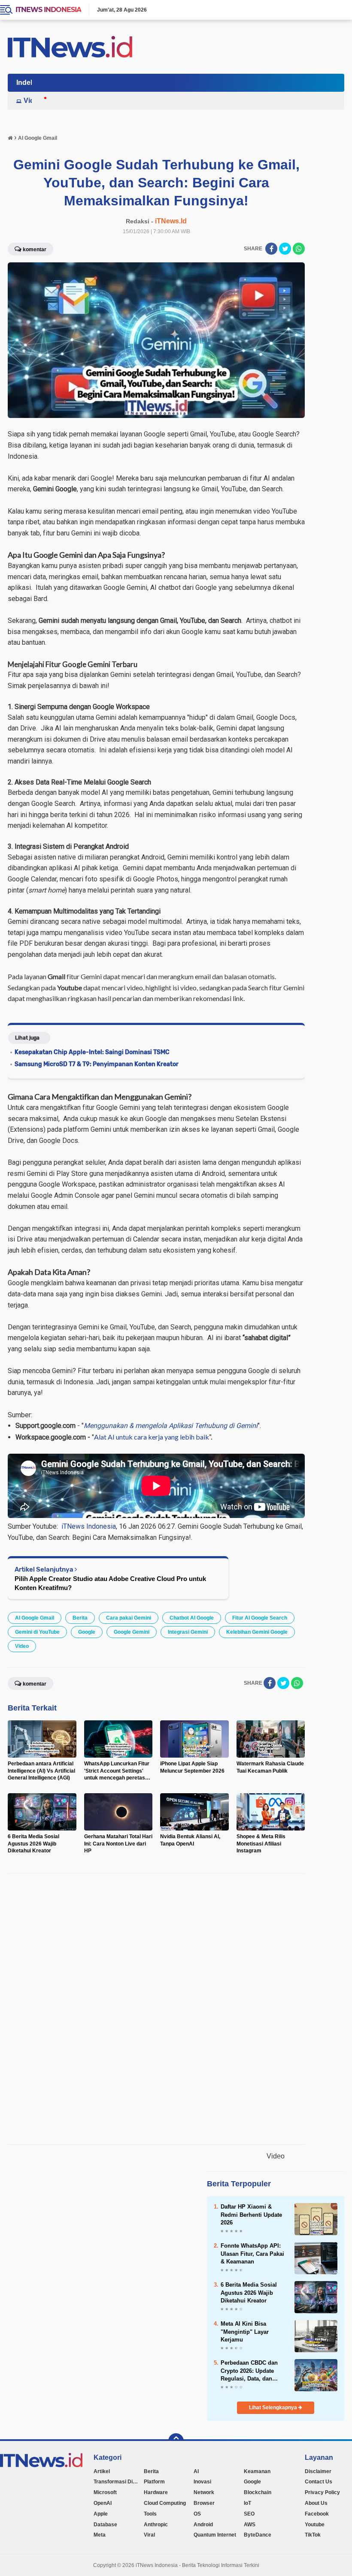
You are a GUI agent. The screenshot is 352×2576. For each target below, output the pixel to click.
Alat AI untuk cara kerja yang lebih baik (152, 1437)
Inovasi (202, 2482)
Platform (154, 2482)
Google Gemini (132, 1632)
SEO (249, 2514)
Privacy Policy (322, 2492)
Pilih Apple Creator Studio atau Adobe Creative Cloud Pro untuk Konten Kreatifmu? (110, 1583)
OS (197, 2514)
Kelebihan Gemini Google (257, 1632)
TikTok (313, 2535)
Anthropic (156, 2525)
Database (105, 2525)
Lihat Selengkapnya (274, 2408)
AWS (250, 2525)
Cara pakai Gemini (129, 1618)
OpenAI (103, 2503)
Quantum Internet (215, 2535)
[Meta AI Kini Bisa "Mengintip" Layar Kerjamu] (316, 2336)
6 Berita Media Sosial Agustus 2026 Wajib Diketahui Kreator (249, 2292)
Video (33, 101)
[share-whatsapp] (299, 249)
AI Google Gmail (35, 1618)
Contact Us (319, 2482)
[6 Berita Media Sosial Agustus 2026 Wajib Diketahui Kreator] (316, 2297)
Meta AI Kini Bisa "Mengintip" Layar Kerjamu (245, 2331)
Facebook (317, 2514)
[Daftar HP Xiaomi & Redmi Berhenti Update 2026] (316, 2219)
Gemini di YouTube (37, 1632)
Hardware (156, 2492)
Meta (100, 2535)
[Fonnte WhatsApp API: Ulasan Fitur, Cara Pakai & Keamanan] (316, 2258)
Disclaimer (318, 2471)
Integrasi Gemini (188, 1632)
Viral (149, 2535)
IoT (247, 2503)
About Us (316, 2503)
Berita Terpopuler (239, 2184)
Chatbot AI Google (192, 1618)
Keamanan (257, 2471)
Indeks (27, 83)
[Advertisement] (163, 2009)
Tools (150, 2514)
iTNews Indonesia (48, 10)
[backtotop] (176, 2441)
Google (87, 1632)
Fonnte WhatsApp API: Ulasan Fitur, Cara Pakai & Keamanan (252, 2253)
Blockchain (258, 2492)
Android (203, 2525)
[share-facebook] (271, 249)
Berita (80, 1618)
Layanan (319, 2457)
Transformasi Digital (118, 2482)
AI (196, 2471)
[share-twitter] (285, 249)
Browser (204, 2503)
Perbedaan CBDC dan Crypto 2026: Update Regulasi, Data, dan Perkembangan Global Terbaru (250, 2371)
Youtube (315, 2525)
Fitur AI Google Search (260, 1618)
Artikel (102, 2471)
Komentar (35, 249)
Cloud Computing (165, 2503)
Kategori (108, 2457)
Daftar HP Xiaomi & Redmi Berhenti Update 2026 (251, 2214)
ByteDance (258, 2535)
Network (204, 2492)
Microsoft (105, 2492)
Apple (101, 2514)
